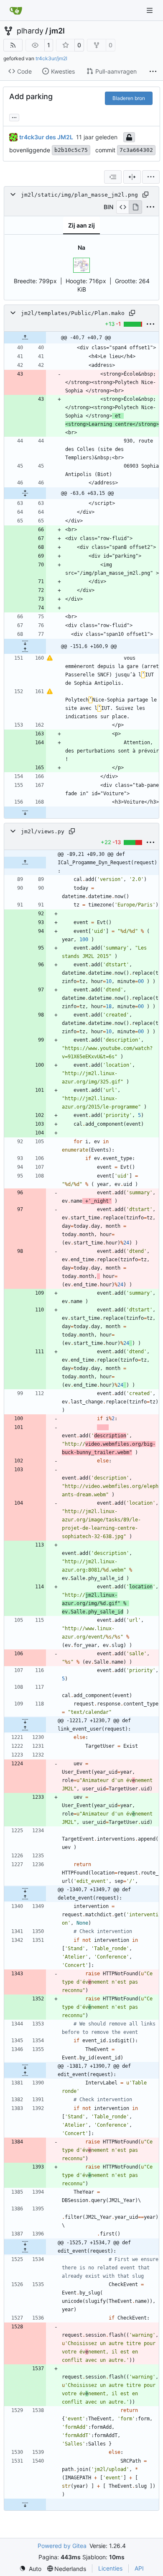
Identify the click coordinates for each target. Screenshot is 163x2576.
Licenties (110, 2568)
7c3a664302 (136, 150)
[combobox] (113, 177)
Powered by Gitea (62, 2546)
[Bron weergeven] (123, 207)
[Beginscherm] (16, 10)
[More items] (153, 72)
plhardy (30, 31)
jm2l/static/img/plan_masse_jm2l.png (79, 195)
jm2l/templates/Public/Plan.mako (73, 313)
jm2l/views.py (43, 831)
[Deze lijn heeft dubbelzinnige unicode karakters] (50, 658)
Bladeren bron (129, 98)
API (139, 2568)
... (14, 117)
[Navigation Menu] (150, 10)
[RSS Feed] (13, 45)
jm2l (57, 31)
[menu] (151, 177)
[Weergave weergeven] (135, 207)
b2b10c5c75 (71, 150)
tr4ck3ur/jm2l (51, 58)
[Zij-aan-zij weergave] (132, 177)
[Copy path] (145, 195)
